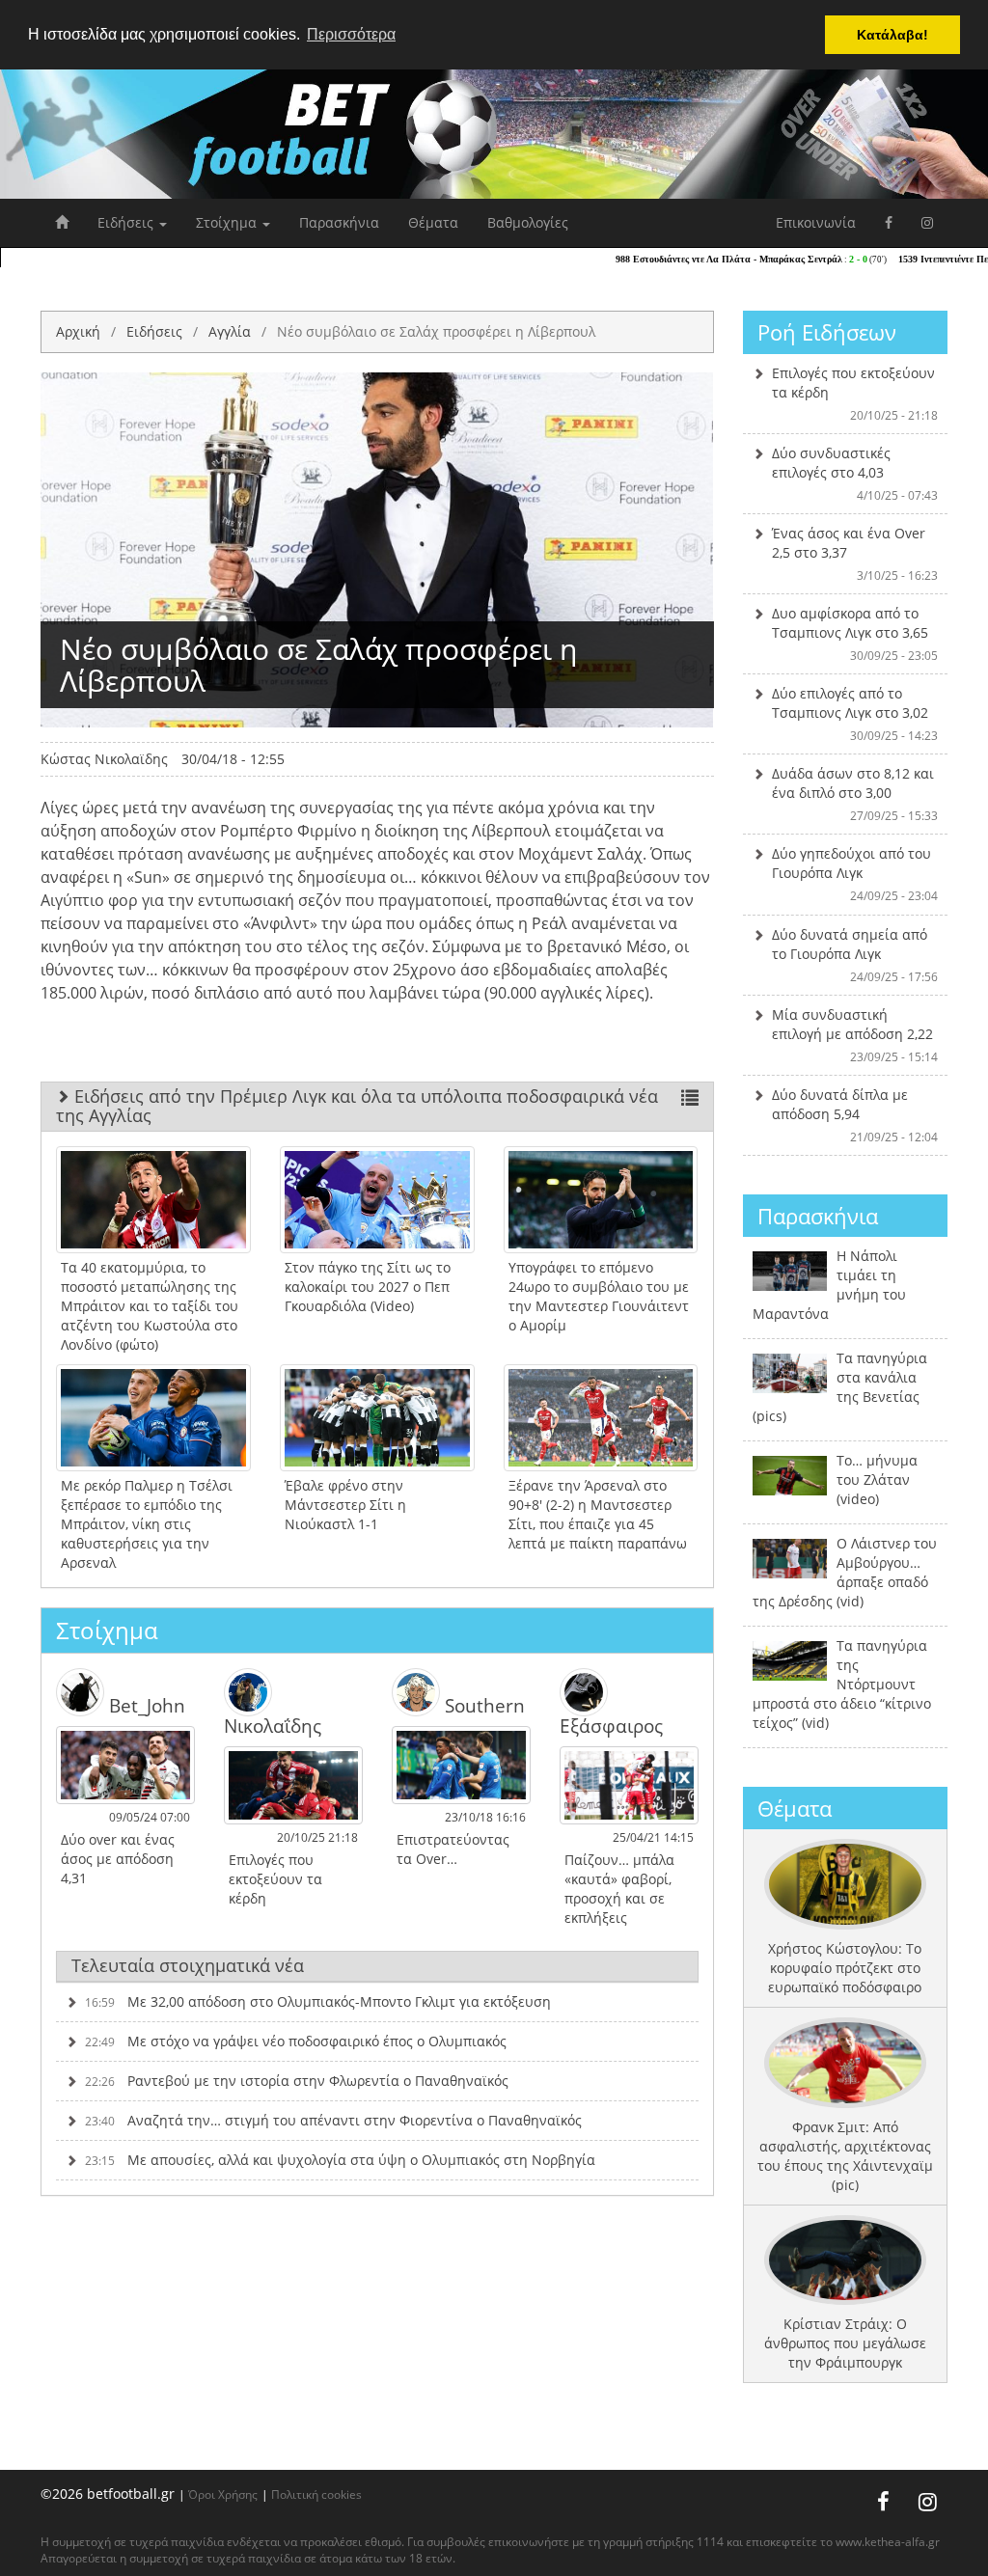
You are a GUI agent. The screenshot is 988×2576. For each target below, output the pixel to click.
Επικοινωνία (816, 222)
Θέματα (433, 222)
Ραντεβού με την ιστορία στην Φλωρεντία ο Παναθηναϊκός (297, 2081)
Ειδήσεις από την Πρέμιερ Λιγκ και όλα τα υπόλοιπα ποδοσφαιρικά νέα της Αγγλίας (357, 1106)
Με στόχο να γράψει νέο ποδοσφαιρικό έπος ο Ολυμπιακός (296, 2041)
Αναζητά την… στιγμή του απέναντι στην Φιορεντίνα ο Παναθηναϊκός (333, 2120)
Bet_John (145, 1705)
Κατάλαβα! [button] (892, 35)
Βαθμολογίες (528, 222)
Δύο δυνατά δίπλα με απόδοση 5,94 (855, 1115)
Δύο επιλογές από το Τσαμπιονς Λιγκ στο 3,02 (855, 714)
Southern (482, 1705)
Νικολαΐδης (273, 1725)
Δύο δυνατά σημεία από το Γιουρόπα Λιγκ (855, 955)
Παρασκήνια (339, 222)
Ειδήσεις (127, 222)
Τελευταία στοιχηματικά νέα (188, 1965)
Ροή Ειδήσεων (827, 332)
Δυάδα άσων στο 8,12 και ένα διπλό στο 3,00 (855, 794)
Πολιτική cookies (316, 2494)
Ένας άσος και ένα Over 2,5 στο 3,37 (855, 554)
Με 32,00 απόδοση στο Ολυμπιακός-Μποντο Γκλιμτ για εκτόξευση (318, 2001)
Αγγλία (230, 331)
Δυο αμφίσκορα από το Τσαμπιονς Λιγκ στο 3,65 (855, 634)
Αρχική (78, 331)
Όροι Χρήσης (223, 2494)
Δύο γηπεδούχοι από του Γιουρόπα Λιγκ (855, 874)
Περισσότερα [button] (351, 34)
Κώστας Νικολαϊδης (104, 759)
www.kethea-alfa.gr (888, 2542)
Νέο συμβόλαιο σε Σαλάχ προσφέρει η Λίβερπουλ (436, 331)
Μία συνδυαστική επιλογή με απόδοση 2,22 (855, 1035)
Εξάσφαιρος (611, 1725)
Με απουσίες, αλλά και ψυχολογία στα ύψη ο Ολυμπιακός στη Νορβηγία (340, 2160)
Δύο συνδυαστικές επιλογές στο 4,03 (855, 474)
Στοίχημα (228, 222)
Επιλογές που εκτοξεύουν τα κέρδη (855, 394)
